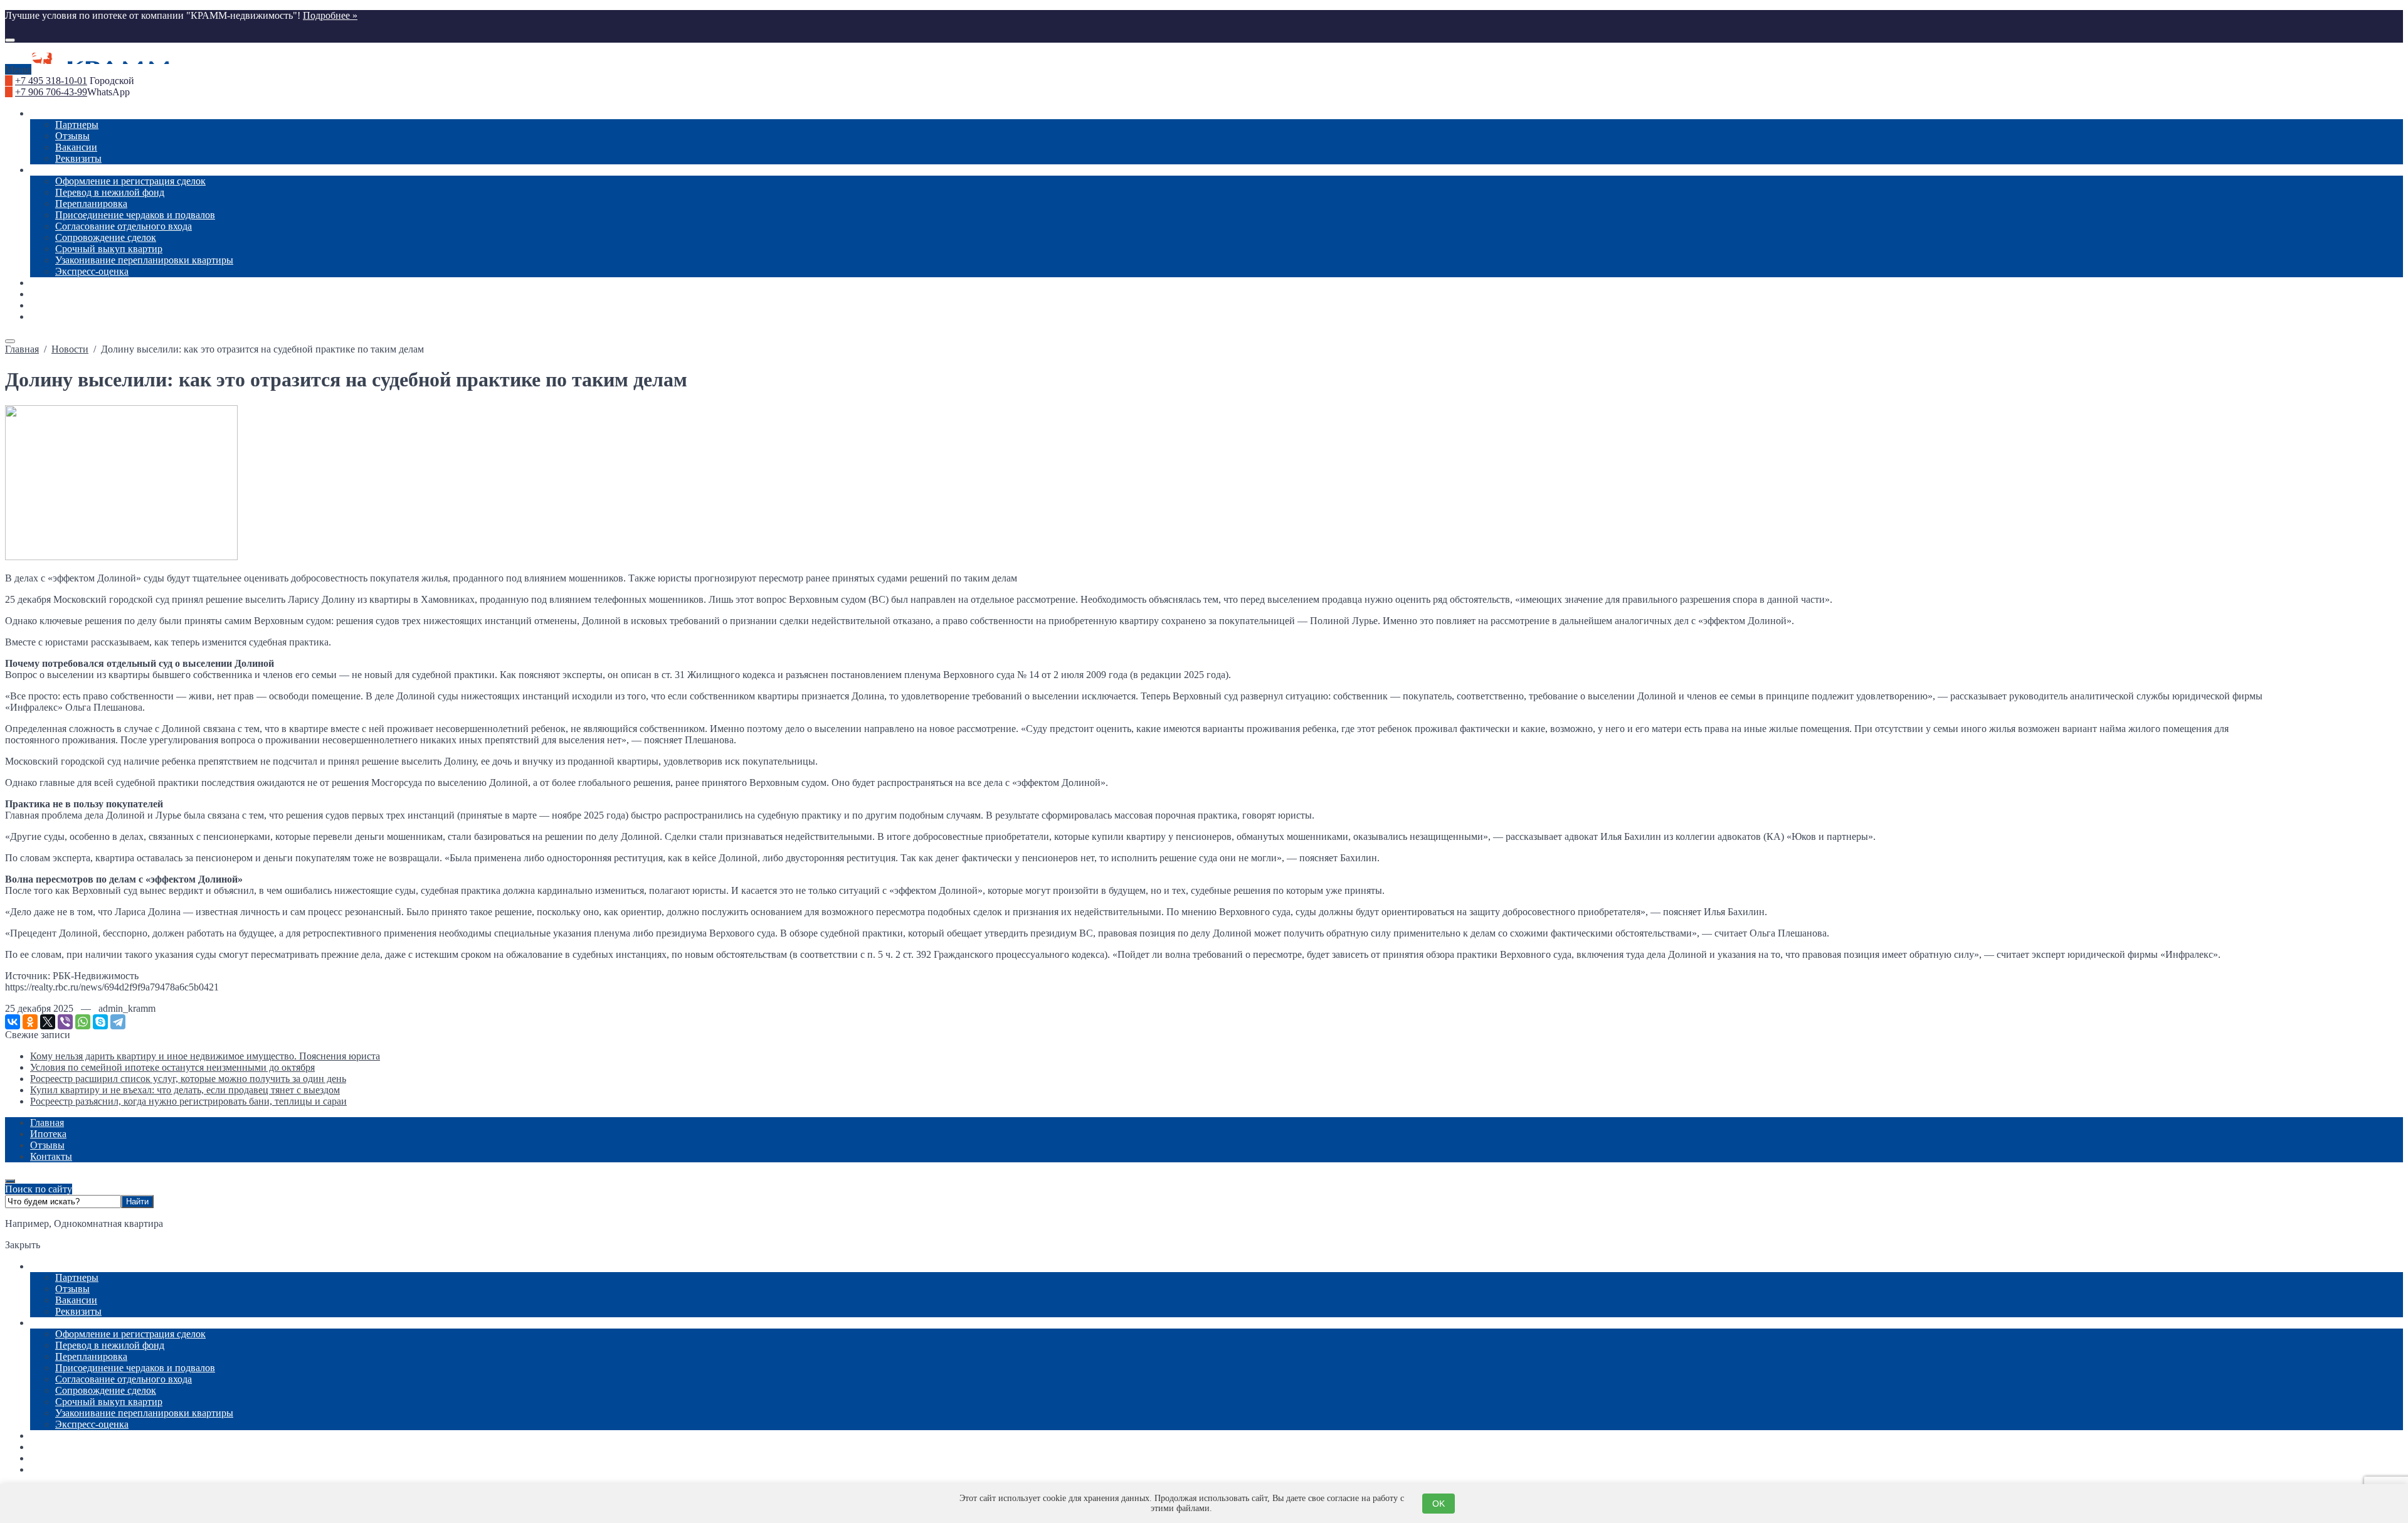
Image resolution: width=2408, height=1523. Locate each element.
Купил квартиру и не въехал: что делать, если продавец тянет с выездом (185, 1090)
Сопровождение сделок (106, 1390)
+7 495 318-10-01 (51, 81)
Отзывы (72, 1289)
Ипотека (48, 1458)
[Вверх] (10, 1181)
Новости (49, 1435)
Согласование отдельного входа (124, 1379)
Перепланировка (91, 1356)
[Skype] (100, 1022)
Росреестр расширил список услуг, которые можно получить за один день (188, 1079)
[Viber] (65, 1022)
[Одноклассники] (30, 1022)
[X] (48, 1022)
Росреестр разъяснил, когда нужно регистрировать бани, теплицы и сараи (188, 1101)
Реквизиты (78, 1311)
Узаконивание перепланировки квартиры (144, 1413)
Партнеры (77, 1277)
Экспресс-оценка (92, 1424)
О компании (56, 1266)
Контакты (51, 1469)
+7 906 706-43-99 (51, 92)
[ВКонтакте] (13, 1022)
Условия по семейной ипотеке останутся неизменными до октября (172, 1067)
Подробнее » (330, 15)
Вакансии (76, 1300)
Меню (18, 69)
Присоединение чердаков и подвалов (135, 1368)
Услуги (45, 1323)
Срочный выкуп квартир (109, 1402)
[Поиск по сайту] (10, 40)
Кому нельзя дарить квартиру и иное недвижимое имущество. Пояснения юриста (205, 1056)
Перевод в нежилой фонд (110, 1345)
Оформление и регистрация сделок (130, 1334)
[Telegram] (118, 1022)
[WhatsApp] (83, 1022)
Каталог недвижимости (81, 1447)
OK (1439, 1504)
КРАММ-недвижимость (1204, 58)
